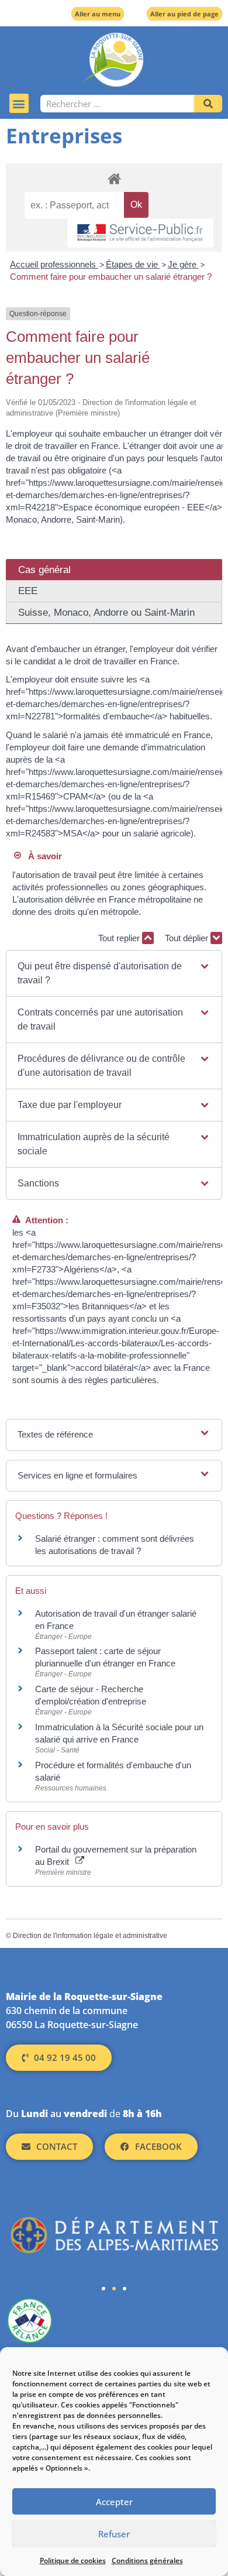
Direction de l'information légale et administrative (90, 1936)
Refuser (114, 2534)
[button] (19, 103)
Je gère (183, 264)
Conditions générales (147, 2560)
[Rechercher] (208, 104)
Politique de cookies (73, 2560)
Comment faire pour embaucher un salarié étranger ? (111, 277)
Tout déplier (188, 938)
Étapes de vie (133, 264)
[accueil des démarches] (114, 178)
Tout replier (120, 938)
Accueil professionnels (54, 264)
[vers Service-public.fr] (140, 233)
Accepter (114, 2502)
